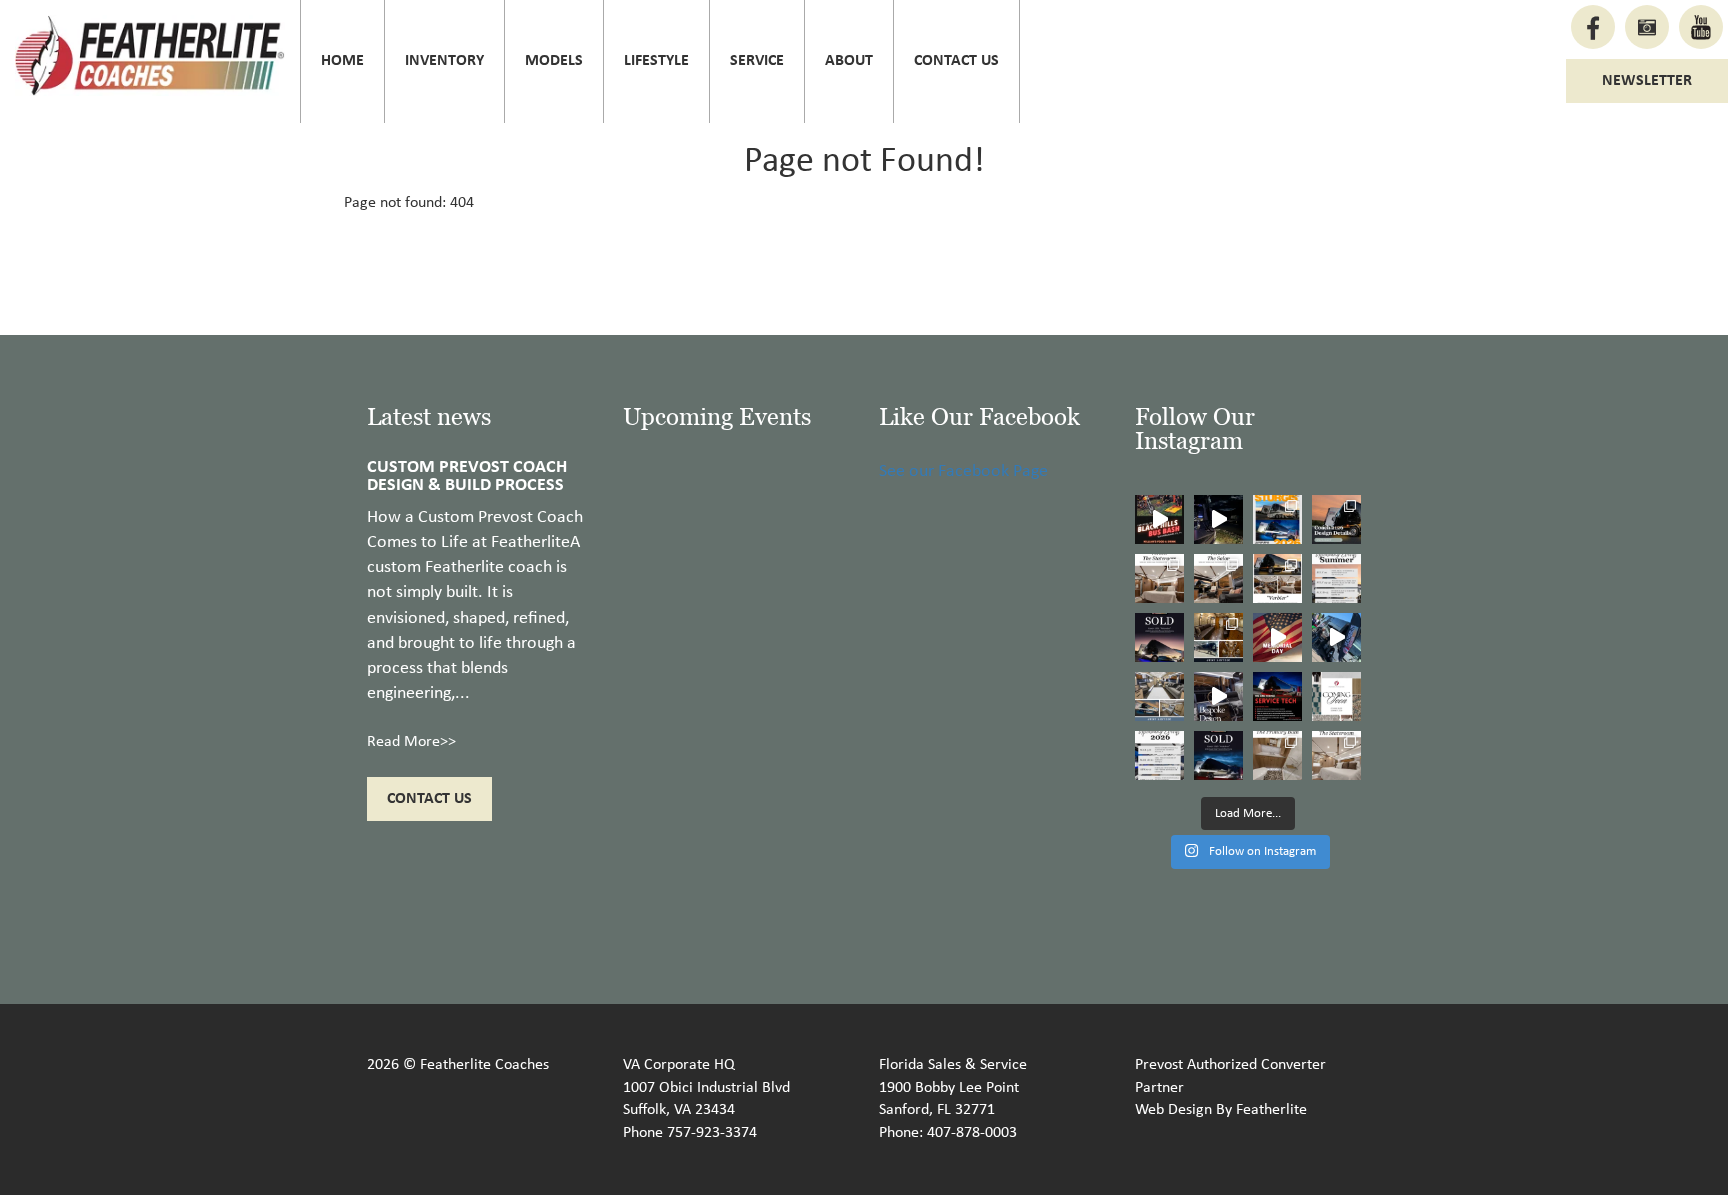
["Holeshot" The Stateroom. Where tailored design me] (1336, 755)
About (849, 61)
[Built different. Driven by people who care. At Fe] (1277, 696)
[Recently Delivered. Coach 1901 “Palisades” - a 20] (1159, 637)
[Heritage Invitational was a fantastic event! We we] (1336, 637)
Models (554, 61)
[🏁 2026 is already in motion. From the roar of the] (1159, 755)
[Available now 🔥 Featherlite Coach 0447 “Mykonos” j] (1159, 696)
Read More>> (411, 742)
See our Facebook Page (963, 471)
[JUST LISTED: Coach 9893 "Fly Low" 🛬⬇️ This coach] (1218, 637)
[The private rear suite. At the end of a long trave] (1159, 578)
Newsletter (1647, 81)
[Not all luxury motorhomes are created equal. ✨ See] (1218, 696)
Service (757, 61)
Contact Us (956, 61)
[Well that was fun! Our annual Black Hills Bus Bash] (1159, 519)
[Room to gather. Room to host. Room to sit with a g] (1218, 578)
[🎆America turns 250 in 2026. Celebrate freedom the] (1336, 696)
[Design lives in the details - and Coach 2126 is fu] (1336, 519)
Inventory (444, 61)
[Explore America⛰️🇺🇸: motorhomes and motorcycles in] (1218, 519)
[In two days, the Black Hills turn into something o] (1277, 519)
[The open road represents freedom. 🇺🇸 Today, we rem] (1277, 637)
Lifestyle (656, 61)
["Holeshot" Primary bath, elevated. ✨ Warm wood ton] (1277, 755)
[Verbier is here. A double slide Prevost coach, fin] (1277, 578)
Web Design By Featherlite (1221, 1110)
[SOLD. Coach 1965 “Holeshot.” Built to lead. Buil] (1218, 755)
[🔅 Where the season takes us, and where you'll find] (1336, 578)
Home (342, 61)
